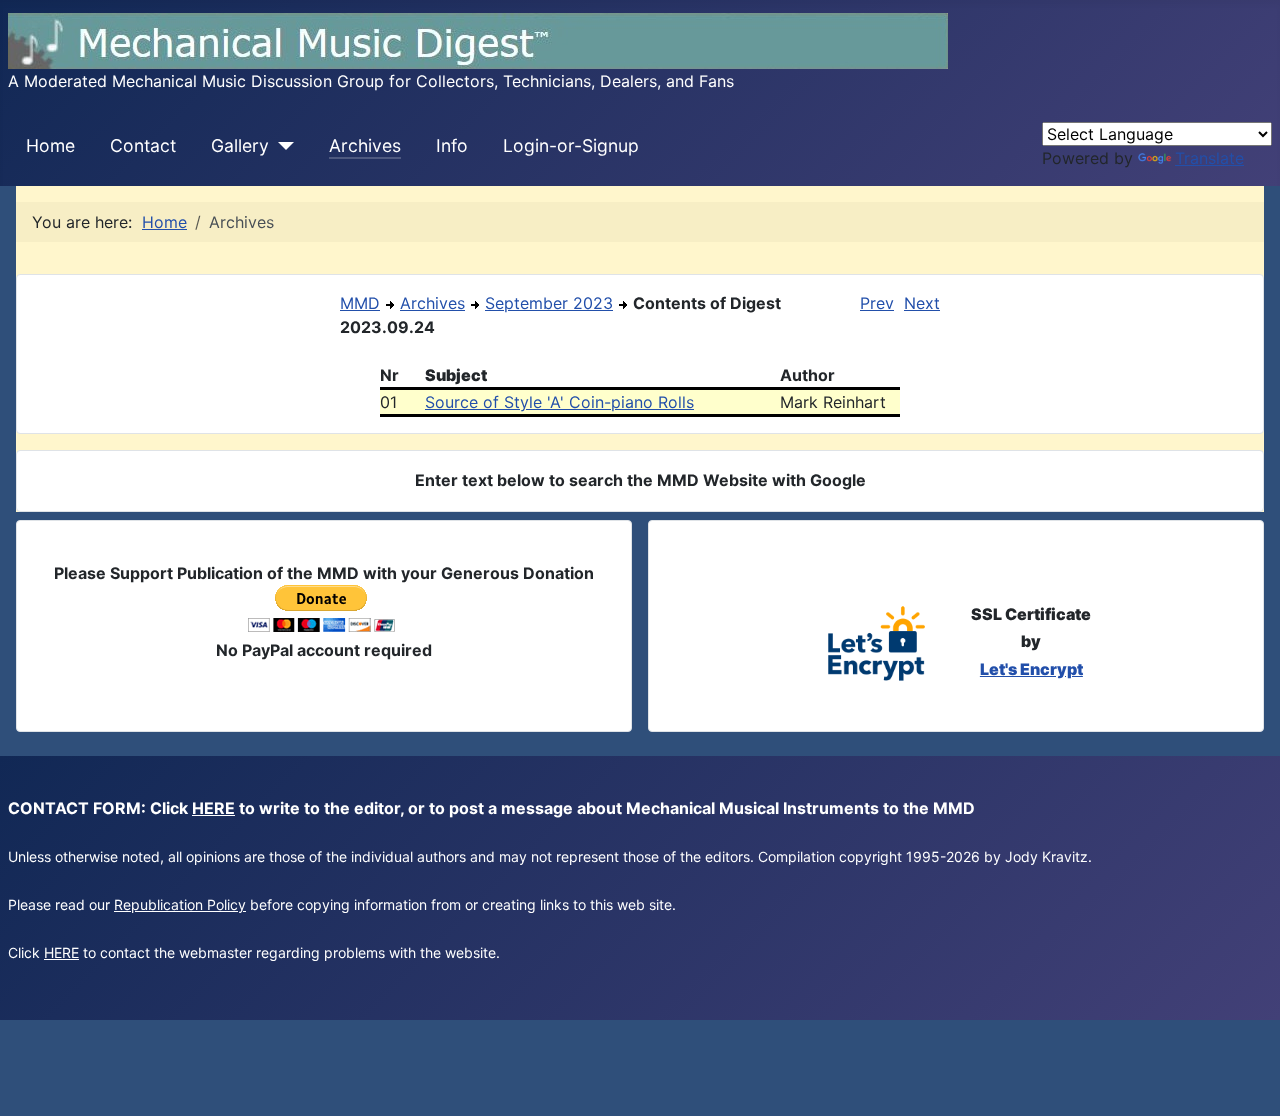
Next (922, 303)
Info (452, 145)
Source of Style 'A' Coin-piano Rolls (559, 402)
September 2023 (549, 303)
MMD (360, 303)
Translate (1209, 158)
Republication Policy (180, 904)
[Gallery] (281, 146)
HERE (213, 808)
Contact (143, 145)
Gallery (240, 145)
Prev (877, 303)
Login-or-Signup (571, 145)
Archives (365, 145)
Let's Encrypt (1031, 669)
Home (50, 145)
